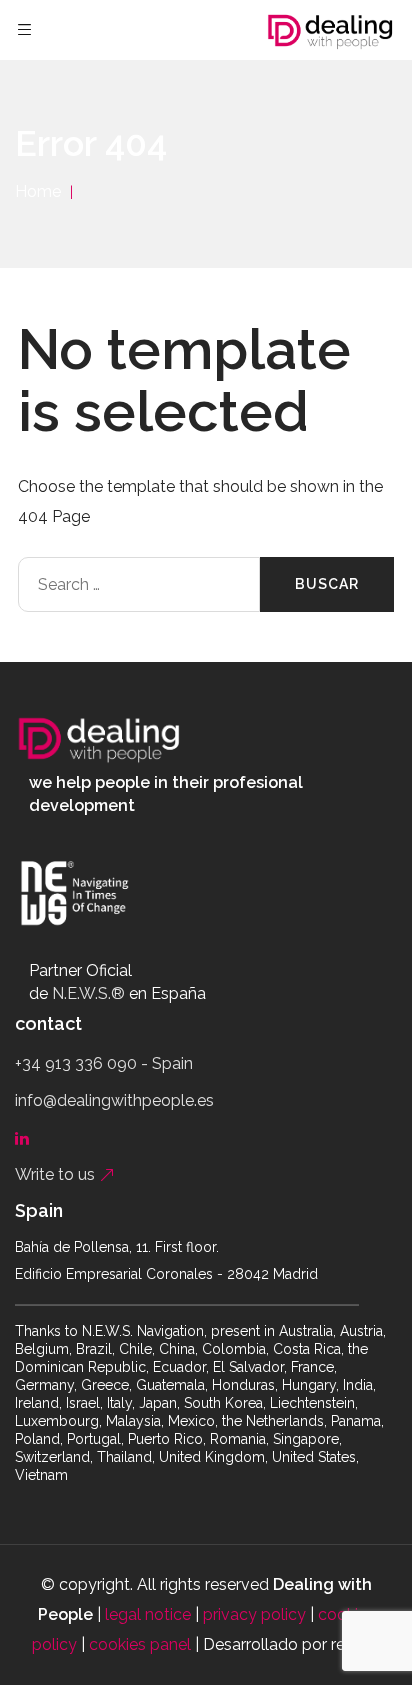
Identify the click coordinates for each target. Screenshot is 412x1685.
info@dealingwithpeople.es (114, 1100)
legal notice (148, 1614)
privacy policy (254, 1614)
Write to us (57, 1174)
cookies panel (140, 1644)
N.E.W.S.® (88, 993)
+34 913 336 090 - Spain (104, 1063)
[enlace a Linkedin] (26, 1137)
